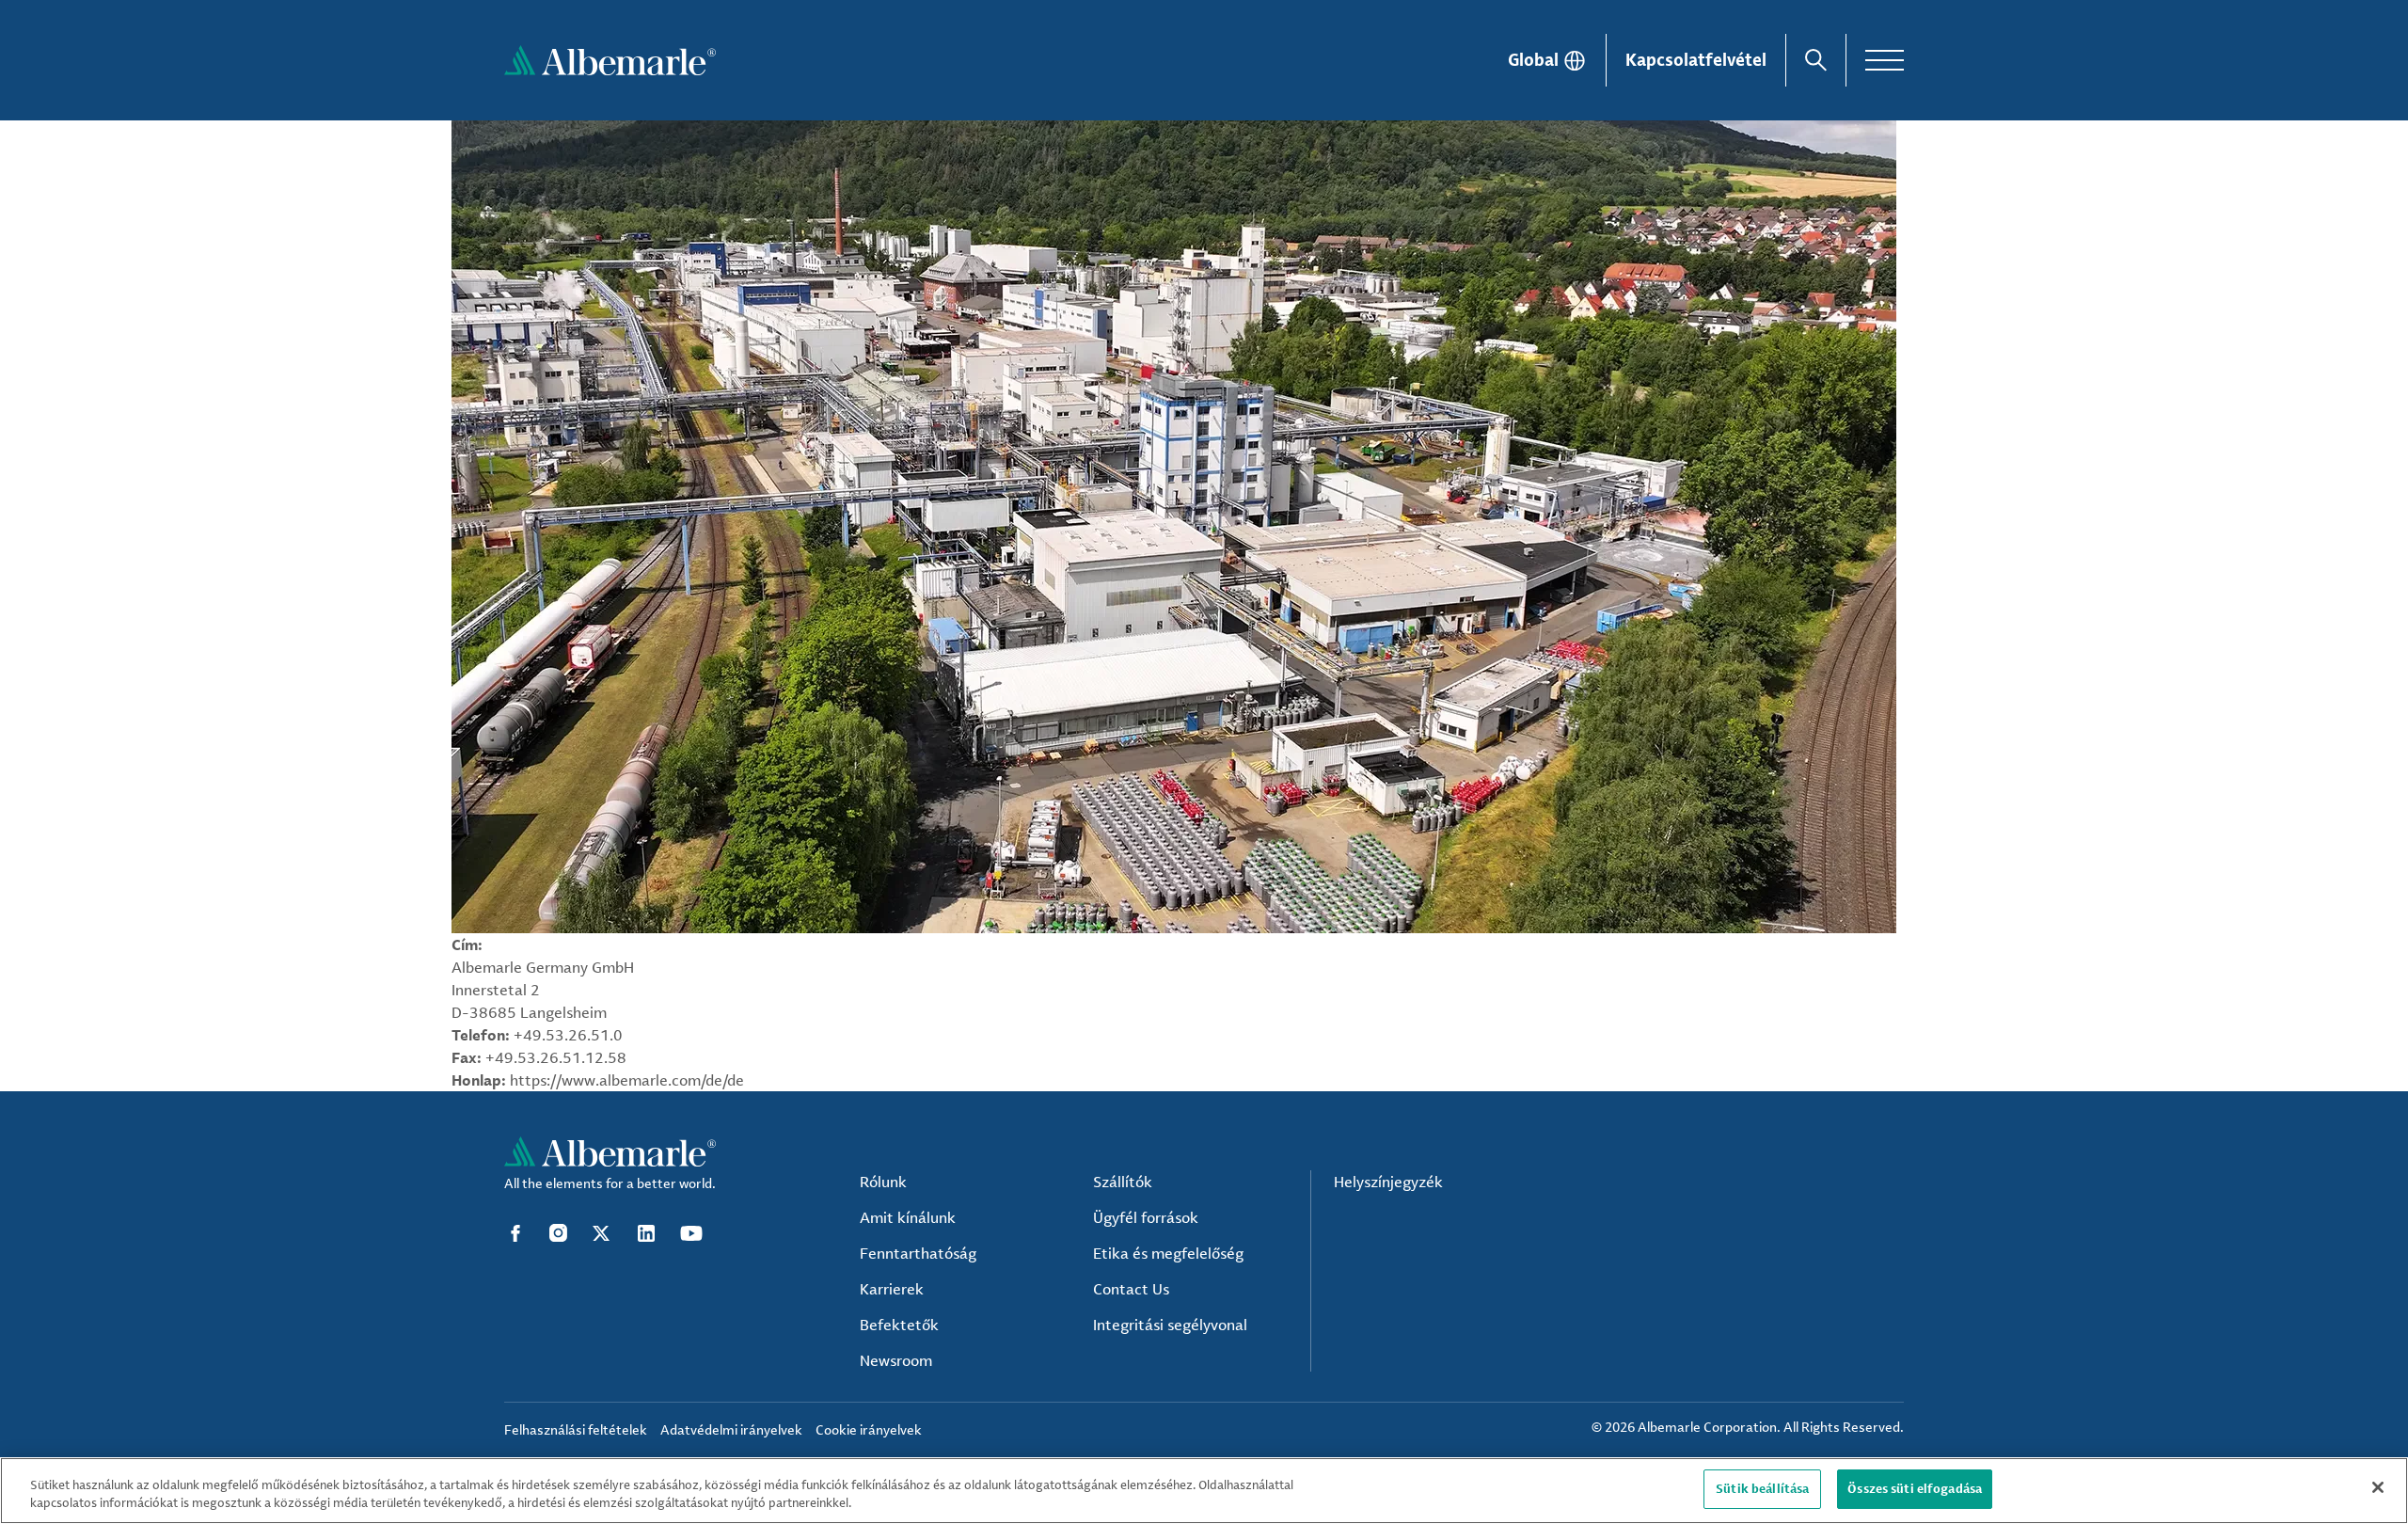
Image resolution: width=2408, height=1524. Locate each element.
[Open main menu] (1885, 60)
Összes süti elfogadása (1915, 1488)
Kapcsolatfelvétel (1696, 59)
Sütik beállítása (1762, 1488)
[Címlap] (610, 60)
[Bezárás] (2378, 1487)
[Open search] (1816, 60)
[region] (1204, 1491)
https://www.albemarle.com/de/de (627, 1080)
